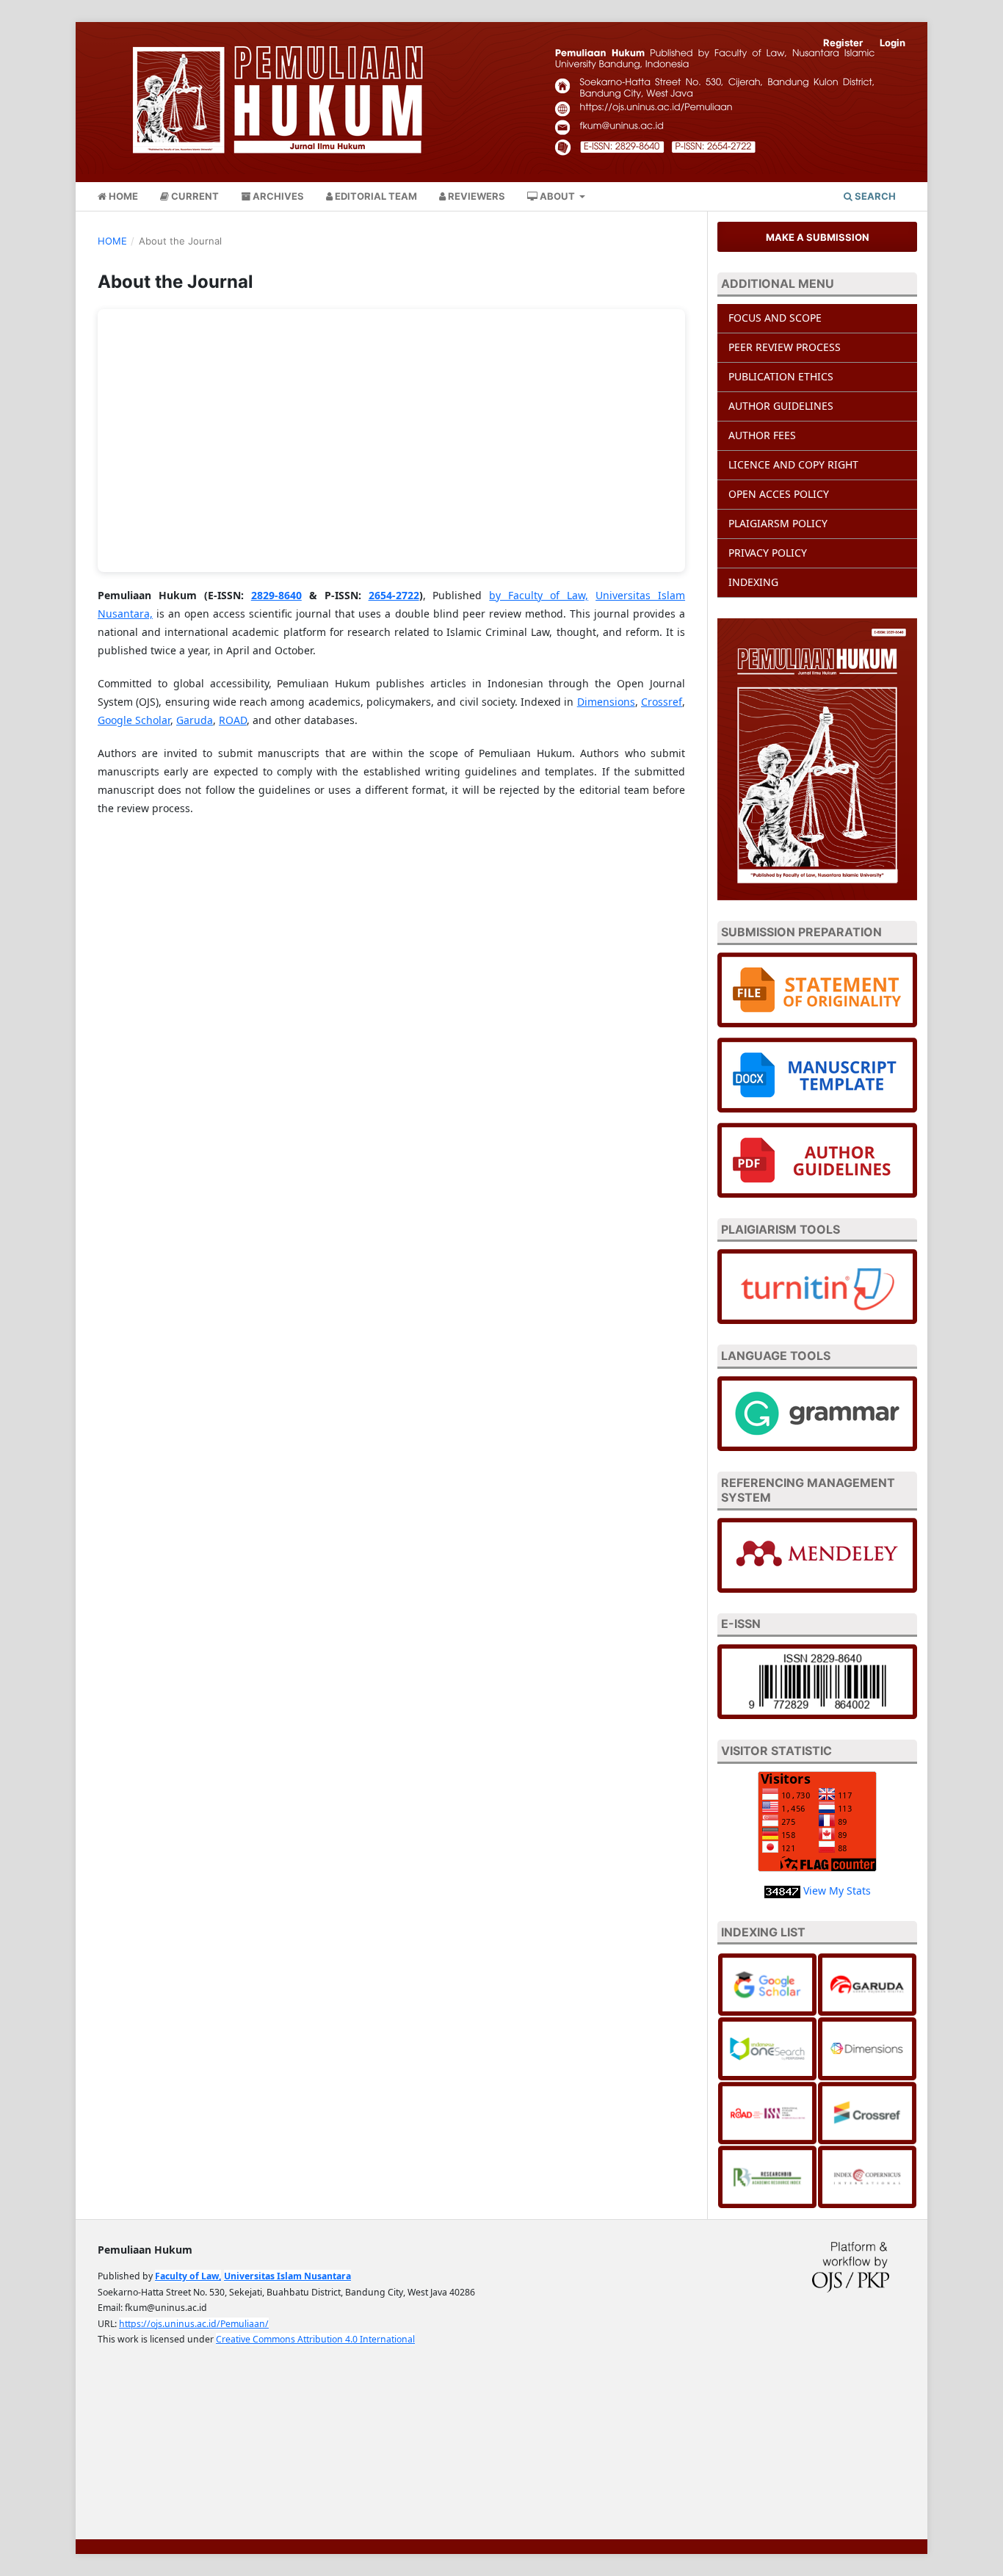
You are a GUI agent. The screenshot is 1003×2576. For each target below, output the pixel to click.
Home (122, 196)
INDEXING (753, 582)
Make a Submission (818, 237)
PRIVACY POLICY (768, 553)
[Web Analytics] (782, 1891)
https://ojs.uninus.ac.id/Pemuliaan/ (194, 2324)
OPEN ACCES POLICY (779, 494)
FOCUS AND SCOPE (775, 318)
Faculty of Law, (188, 2276)
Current (194, 196)
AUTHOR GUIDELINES (781, 406)
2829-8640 (276, 595)
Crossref (662, 702)
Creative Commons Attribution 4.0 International (315, 2339)
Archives (277, 196)
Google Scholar (134, 720)
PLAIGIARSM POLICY (778, 523)
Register (843, 43)
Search (874, 196)
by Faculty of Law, (539, 595)
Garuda (195, 720)
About (557, 196)
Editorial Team (375, 196)
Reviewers (475, 196)
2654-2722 (394, 595)
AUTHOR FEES (762, 435)
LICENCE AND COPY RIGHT (793, 464)
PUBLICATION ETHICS (781, 376)
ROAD (233, 720)
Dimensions (606, 702)
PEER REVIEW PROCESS (786, 347)
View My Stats (837, 1891)
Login (892, 43)
